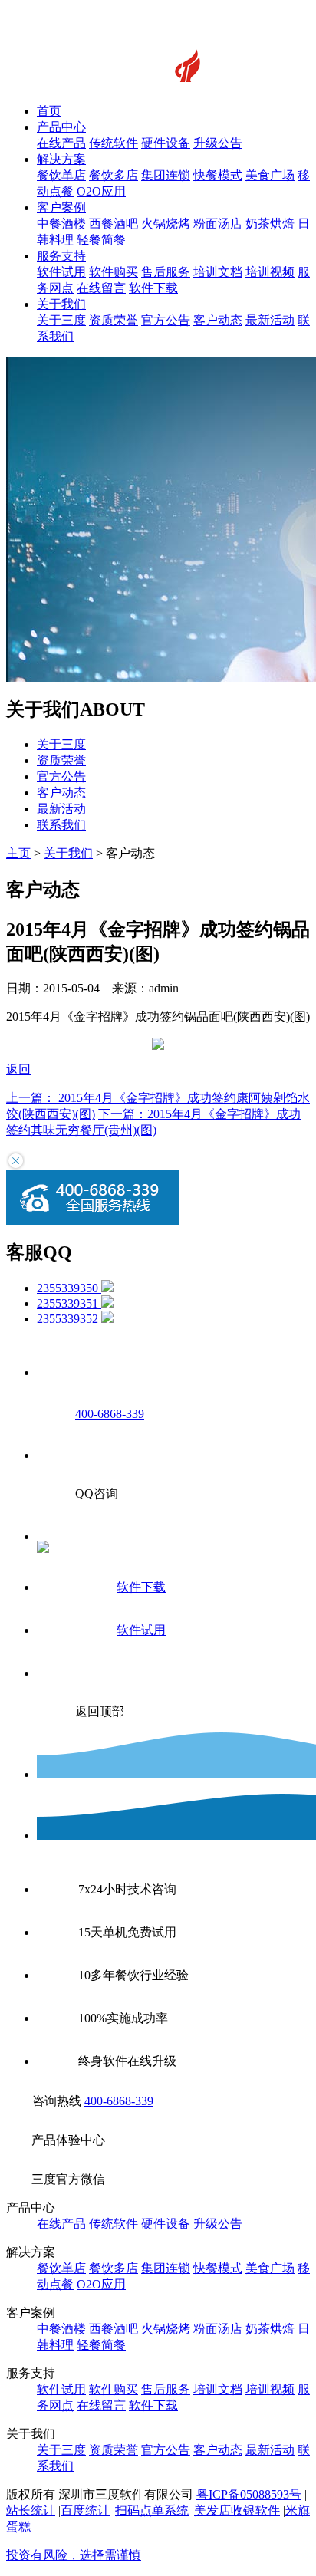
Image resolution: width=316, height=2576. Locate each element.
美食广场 (270, 175)
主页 (18, 853)
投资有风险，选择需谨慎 (74, 2555)
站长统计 (31, 2510)
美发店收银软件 (237, 2510)
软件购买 (114, 272)
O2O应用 (101, 191)
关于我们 (61, 304)
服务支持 (61, 256)
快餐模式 (218, 175)
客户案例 (61, 207)
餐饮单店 (61, 175)
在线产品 (61, 143)
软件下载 (153, 288)
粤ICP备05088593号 (249, 2494)
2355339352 (69, 1319)
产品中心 (61, 127)
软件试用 (61, 272)
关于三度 (61, 320)
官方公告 (166, 320)
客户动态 (218, 320)
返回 (18, 1069)
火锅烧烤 (166, 224)
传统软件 (114, 143)
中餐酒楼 (61, 224)
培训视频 (270, 272)
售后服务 (166, 272)
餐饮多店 (114, 175)
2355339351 (69, 1303)
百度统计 (85, 2510)
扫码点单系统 (152, 2510)
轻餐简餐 (101, 240)
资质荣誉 (114, 320)
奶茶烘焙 (270, 224)
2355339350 (69, 1288)
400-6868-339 (119, 2101)
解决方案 (61, 159)
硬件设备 (166, 143)
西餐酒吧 (114, 224)
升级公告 (218, 143)
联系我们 (61, 825)
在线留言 (101, 288)
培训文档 (218, 272)
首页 (49, 111)
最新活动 (270, 320)
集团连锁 (166, 175)
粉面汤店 (218, 224)
